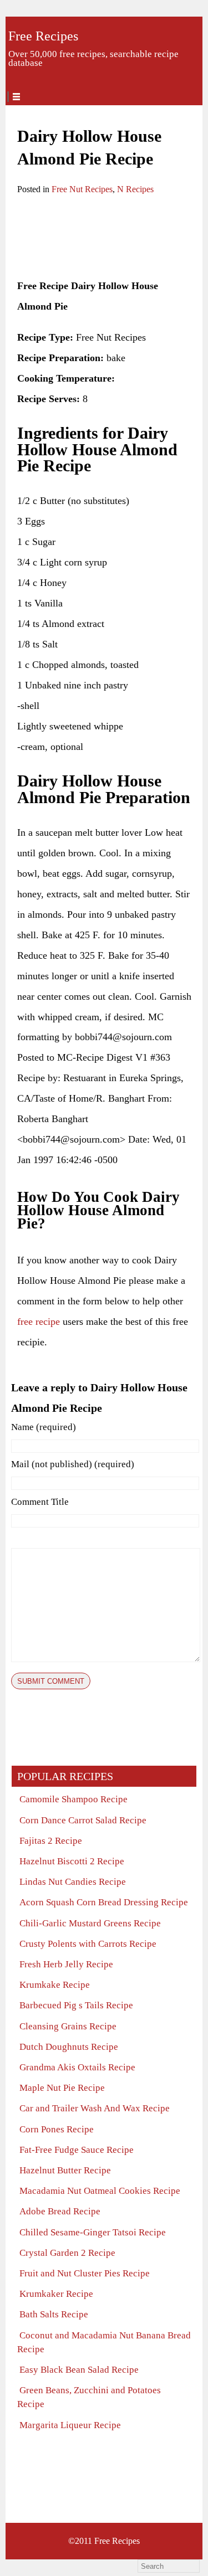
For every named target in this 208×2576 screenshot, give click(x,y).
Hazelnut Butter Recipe (65, 2170)
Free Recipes (43, 36)
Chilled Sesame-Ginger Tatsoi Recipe (93, 2232)
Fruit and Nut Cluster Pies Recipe (85, 2273)
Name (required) (44, 1427)
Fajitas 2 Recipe (51, 1841)
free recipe (39, 1322)
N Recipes (135, 189)
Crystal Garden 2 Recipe (67, 2253)
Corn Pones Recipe (57, 2129)
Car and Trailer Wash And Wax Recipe (95, 2108)
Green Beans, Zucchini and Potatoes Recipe (89, 2397)
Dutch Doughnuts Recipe (69, 2047)
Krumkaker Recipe (56, 2294)
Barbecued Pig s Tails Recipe (76, 2005)
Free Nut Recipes (82, 189)
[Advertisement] (103, 238)
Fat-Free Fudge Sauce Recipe (77, 2150)
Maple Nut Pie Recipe (62, 2088)
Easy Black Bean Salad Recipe (79, 2370)
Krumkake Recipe (55, 1985)
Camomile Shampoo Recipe (73, 1799)
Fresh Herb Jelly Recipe (66, 1964)
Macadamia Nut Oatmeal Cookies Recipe (100, 2191)
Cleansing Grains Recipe (68, 2026)
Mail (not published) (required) (73, 1464)
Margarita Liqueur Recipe (70, 2425)
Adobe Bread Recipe (60, 2211)
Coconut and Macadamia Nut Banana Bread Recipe (104, 2342)
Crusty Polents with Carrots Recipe (88, 1944)
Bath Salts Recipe (54, 2314)
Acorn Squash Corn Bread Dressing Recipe (104, 1902)
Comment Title (40, 1502)
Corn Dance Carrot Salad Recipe (83, 1820)
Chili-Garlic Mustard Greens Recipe (90, 1923)
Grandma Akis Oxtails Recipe (77, 2067)
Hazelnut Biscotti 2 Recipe (72, 1861)
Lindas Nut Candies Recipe (73, 1882)
